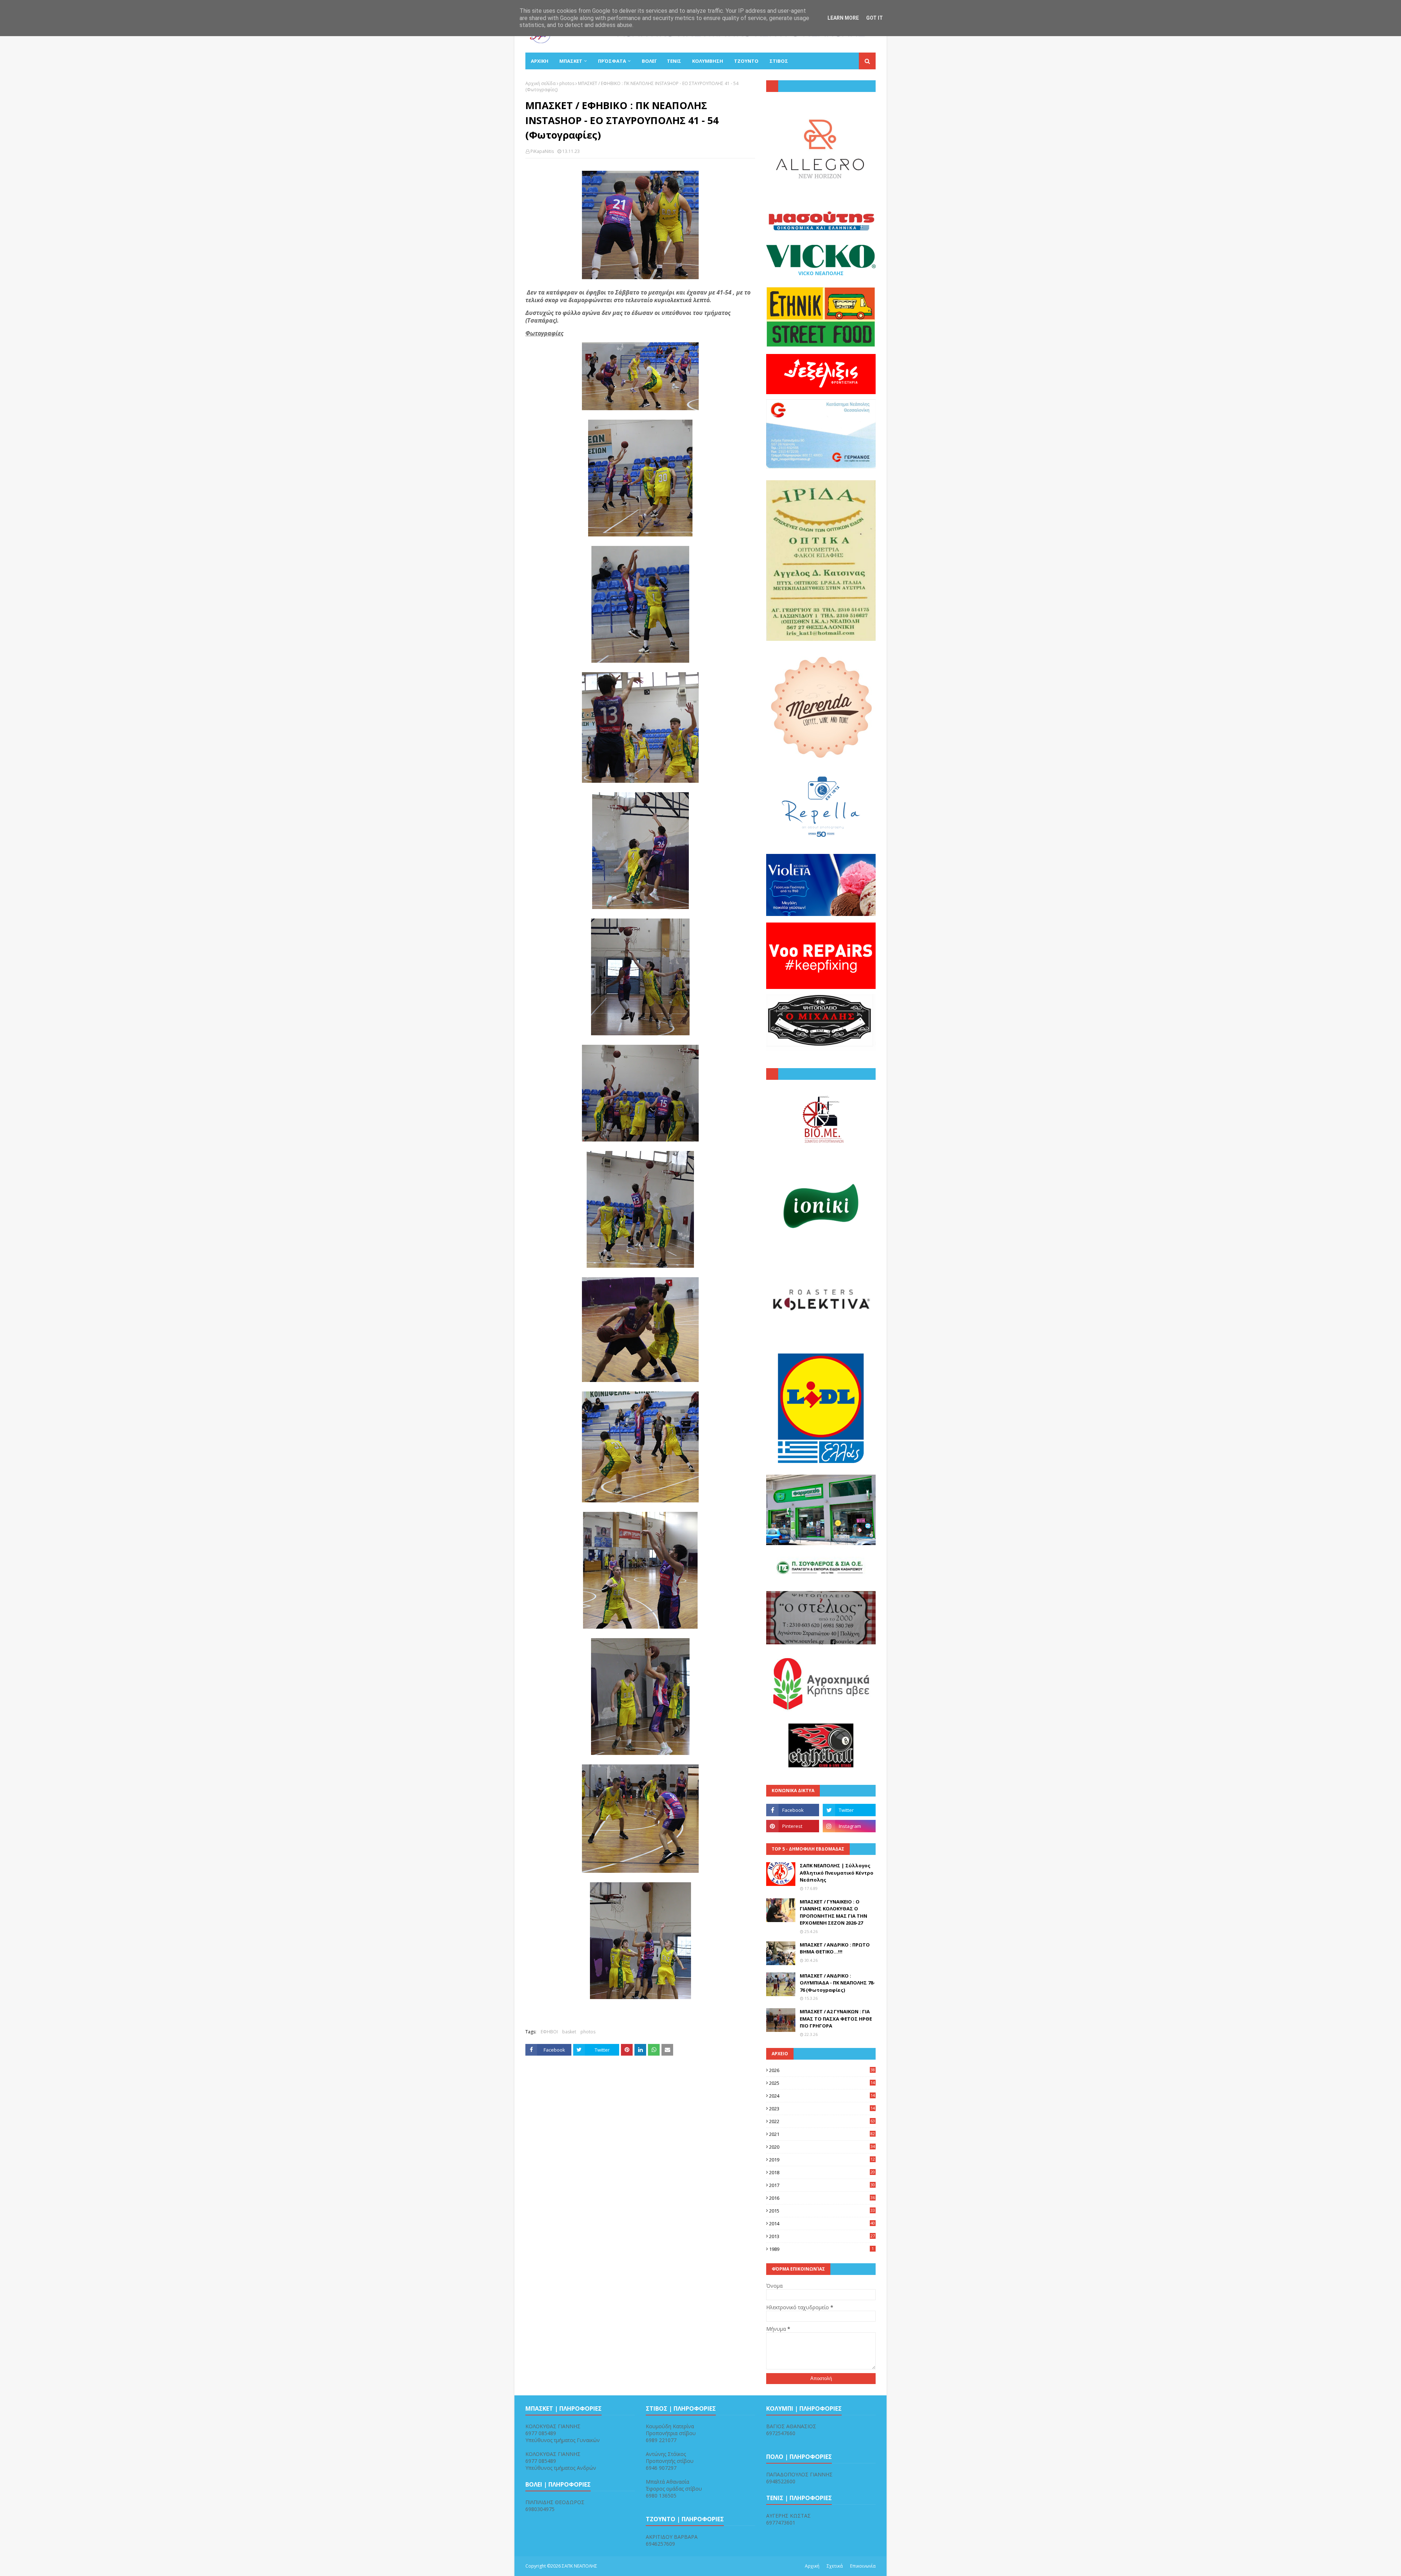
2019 (822, 2160)
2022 (822, 2121)
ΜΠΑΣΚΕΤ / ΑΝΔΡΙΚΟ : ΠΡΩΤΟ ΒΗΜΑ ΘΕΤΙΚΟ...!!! (835, 1948)
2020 (822, 2147)
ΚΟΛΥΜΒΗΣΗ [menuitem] (708, 61)
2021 (822, 2134)
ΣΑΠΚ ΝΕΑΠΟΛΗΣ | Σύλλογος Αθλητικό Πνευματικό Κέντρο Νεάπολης (837, 1873)
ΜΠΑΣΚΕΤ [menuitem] (571, 61)
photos (567, 83)
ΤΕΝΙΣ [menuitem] (674, 61)
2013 (822, 2236)
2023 (822, 2109)
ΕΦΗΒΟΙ (549, 2032)
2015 (822, 2211)
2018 (822, 2172)
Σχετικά (835, 2566)
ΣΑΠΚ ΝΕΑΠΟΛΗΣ (580, 2566)
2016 (822, 2198)
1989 (821, 2249)
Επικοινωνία (863, 2566)
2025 (822, 2083)
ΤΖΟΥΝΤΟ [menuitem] (746, 61)
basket (569, 2032)
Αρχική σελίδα (541, 83)
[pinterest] (793, 1826)
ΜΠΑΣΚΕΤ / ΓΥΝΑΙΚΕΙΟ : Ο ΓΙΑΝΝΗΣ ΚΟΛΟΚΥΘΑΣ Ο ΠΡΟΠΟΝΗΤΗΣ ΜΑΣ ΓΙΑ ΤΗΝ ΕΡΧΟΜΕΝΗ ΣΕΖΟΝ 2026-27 (833, 1912)
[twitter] (849, 1810)
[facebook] (793, 1810)
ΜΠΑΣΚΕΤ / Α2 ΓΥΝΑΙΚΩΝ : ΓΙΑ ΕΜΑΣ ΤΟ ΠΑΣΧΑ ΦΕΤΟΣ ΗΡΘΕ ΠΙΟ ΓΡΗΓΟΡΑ (836, 2019)
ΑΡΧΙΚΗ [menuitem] (540, 61)
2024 (822, 2096)
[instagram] (849, 1826)
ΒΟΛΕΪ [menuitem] (649, 61)
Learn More (843, 18)
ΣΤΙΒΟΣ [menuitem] (779, 61)
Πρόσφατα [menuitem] (612, 61)
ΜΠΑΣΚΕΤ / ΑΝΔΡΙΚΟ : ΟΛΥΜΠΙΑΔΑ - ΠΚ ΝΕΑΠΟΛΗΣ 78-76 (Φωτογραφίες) (837, 1983)
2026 (822, 2070)
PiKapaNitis (542, 151)
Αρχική (812, 2566)
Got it (875, 18)
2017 (822, 2185)
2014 (822, 2223)
